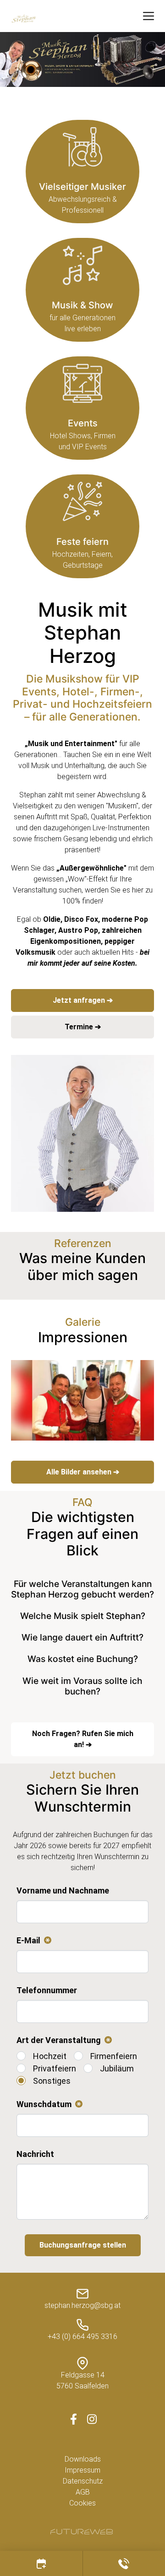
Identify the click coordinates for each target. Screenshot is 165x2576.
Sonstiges (52, 2081)
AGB (83, 2492)
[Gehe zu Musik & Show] (82, 290)
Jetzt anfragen (80, 1000)
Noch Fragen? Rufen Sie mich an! (83, 1739)
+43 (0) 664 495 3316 (82, 2337)
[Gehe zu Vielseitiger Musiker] (82, 172)
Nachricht (35, 2154)
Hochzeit (50, 2056)
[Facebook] (73, 2419)
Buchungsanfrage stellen (83, 2245)
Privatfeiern (55, 2068)
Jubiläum (117, 2068)
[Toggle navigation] (148, 16)
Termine (80, 1027)
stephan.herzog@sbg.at (82, 2305)
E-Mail (32, 1941)
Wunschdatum (48, 2105)
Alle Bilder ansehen (80, 1472)
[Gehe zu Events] (82, 408)
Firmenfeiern (114, 2056)
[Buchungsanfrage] (41, 2563)
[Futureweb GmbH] (82, 2532)
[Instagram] (92, 2419)
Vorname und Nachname (63, 1890)
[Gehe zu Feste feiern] (82, 526)
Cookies (82, 2503)
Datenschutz (83, 2481)
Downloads (83, 2459)
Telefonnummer (47, 1990)
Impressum (82, 2470)
